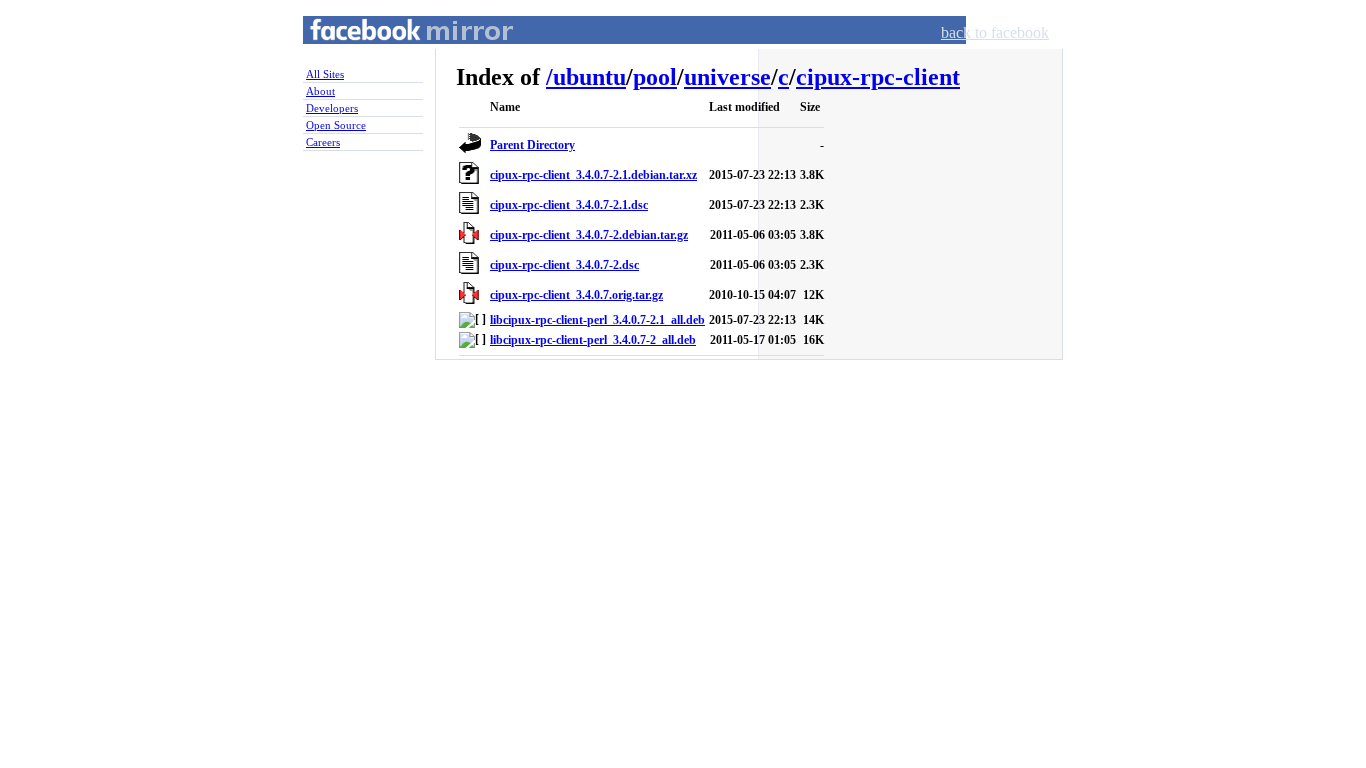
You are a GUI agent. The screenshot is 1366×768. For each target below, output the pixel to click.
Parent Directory (532, 145)
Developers (332, 108)
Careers (323, 142)
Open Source (336, 125)
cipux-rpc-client (878, 77)
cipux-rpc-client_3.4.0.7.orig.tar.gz (576, 295)
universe (727, 77)
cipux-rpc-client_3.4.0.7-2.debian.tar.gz (589, 235)
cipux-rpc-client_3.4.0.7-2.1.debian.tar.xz (593, 175)
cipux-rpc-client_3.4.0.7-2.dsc (564, 265)
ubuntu (589, 77)
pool (655, 77)
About (320, 91)
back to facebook (995, 32)
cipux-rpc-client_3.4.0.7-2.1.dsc (569, 205)
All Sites (325, 74)
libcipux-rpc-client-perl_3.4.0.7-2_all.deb (593, 340)
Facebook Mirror (393, 53)
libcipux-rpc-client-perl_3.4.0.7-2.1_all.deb (597, 320)
